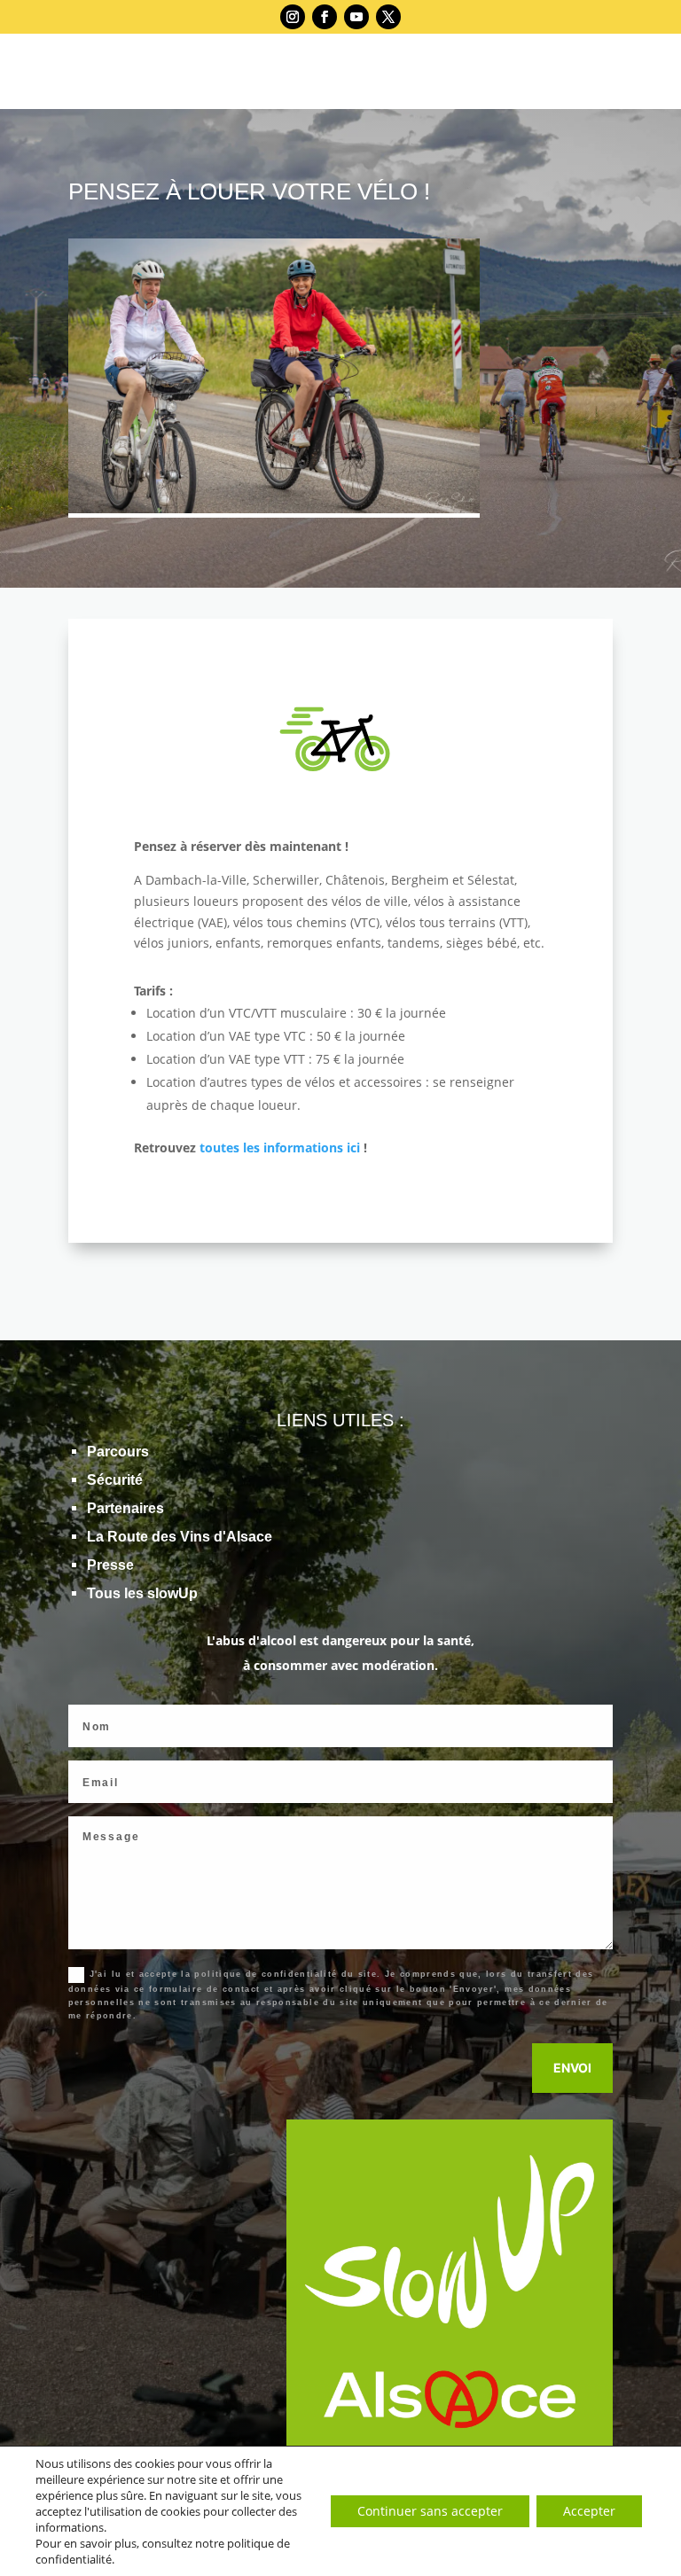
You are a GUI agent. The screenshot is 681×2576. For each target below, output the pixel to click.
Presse (110, 1565)
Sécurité (115, 1480)
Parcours (118, 1452)
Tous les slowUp (142, 1593)
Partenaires (125, 1508)
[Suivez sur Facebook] (325, 17)
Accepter (589, 2511)
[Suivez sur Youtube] (356, 17)
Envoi (572, 2068)
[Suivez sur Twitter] (388, 17)
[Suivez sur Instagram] (293, 17)
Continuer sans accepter (430, 2511)
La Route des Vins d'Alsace (180, 1537)
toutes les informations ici (280, 1147)
